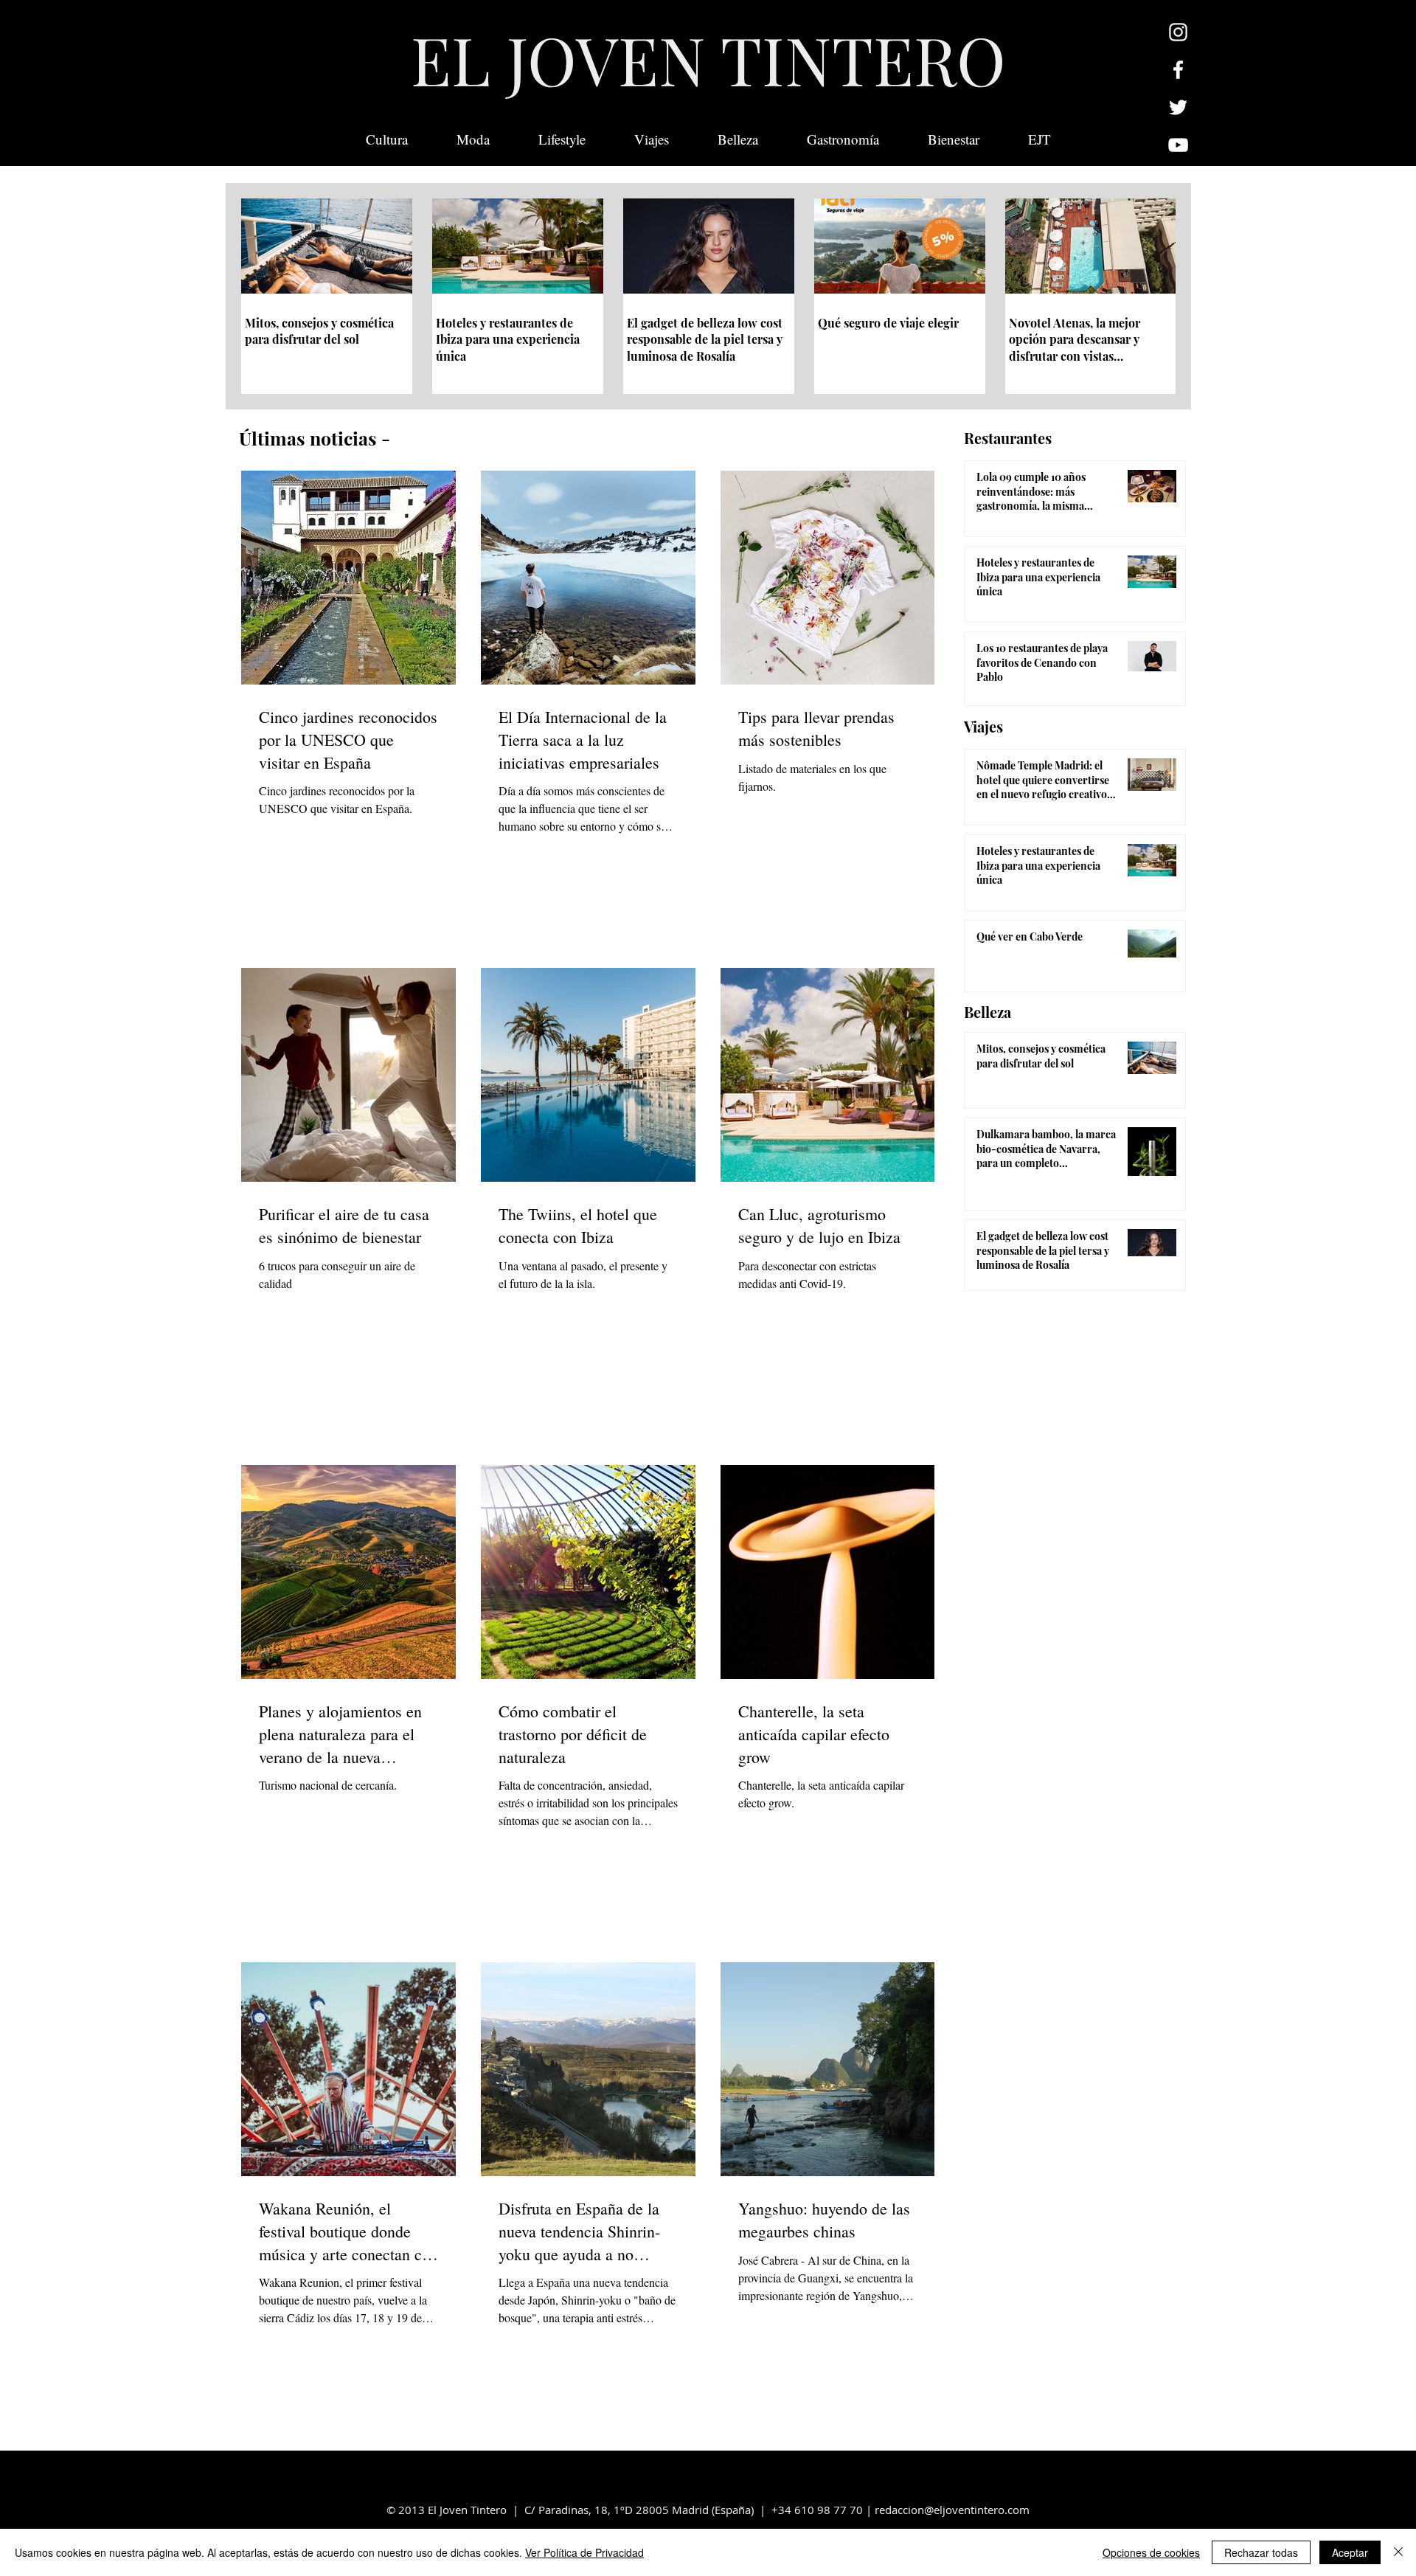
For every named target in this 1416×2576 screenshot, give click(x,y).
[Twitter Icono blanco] (1178, 107)
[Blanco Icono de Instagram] (1178, 32)
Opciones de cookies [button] (1151, 2552)
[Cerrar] (1398, 2552)
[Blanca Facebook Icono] (1178, 70)
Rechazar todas (1261, 2552)
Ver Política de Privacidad (584, 2552)
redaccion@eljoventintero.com (952, 2510)
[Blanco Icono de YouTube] (1178, 145)
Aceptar (1350, 2552)
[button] (1040, 139)
